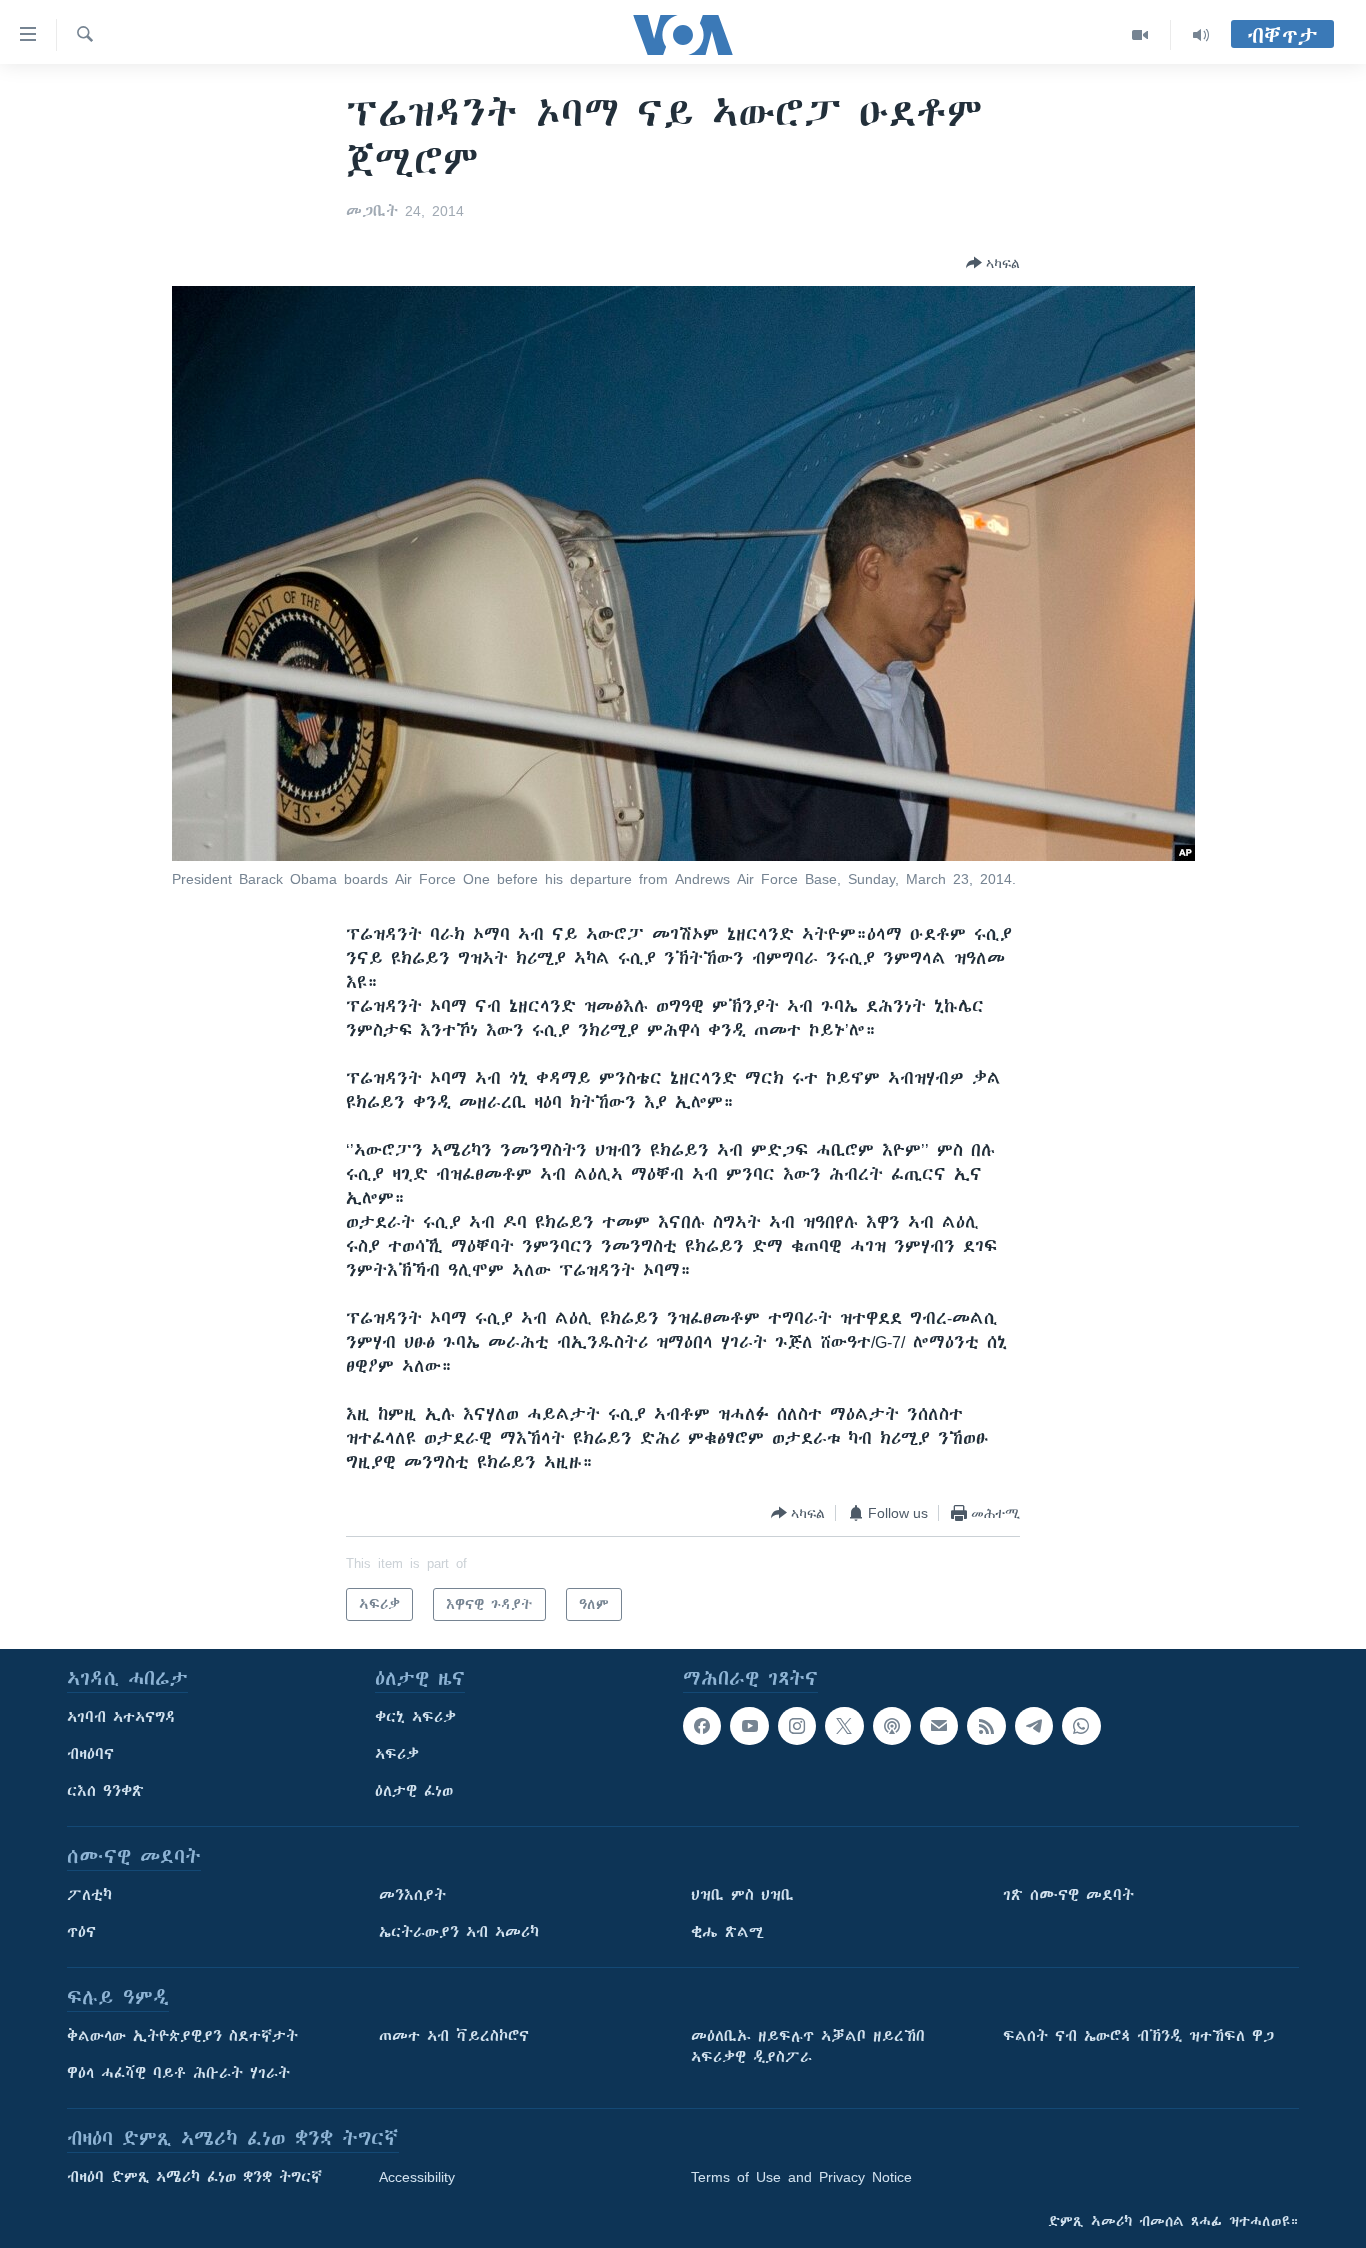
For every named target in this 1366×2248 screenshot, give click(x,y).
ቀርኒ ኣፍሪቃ (415, 1717)
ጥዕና (81, 1932)
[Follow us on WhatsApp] (1081, 1726)
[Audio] (1201, 35)
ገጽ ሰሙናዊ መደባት (1068, 1895)
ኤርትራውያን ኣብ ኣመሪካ (459, 1932)
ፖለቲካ (89, 1895)
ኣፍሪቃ (397, 1754)
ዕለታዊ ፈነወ (414, 1791)
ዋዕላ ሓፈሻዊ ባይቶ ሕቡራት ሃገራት (178, 2073)
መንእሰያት (412, 1895)
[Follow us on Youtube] (749, 1726)
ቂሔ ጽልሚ (727, 1932)
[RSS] (986, 1726)
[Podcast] (892, 1726)
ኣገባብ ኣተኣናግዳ (121, 1717)
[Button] (993, 263)
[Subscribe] (939, 1726)
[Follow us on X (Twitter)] (844, 1726)
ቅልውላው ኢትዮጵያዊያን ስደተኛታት (182, 2036)
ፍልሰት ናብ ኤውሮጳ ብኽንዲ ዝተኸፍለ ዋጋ (1138, 2036)
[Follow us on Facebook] (702, 1726)
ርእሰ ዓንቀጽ (105, 1791)
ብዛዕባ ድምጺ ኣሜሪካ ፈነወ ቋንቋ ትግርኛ (194, 2177)
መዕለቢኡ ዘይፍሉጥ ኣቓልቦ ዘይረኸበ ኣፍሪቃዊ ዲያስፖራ (808, 2046)
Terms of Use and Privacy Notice (801, 2177)
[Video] (1140, 35)
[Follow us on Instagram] (797, 1726)
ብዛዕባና (90, 1754)
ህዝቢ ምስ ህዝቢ (742, 1895)
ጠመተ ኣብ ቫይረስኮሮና (454, 2036)
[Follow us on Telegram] (1034, 1726)
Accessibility (417, 2177)
